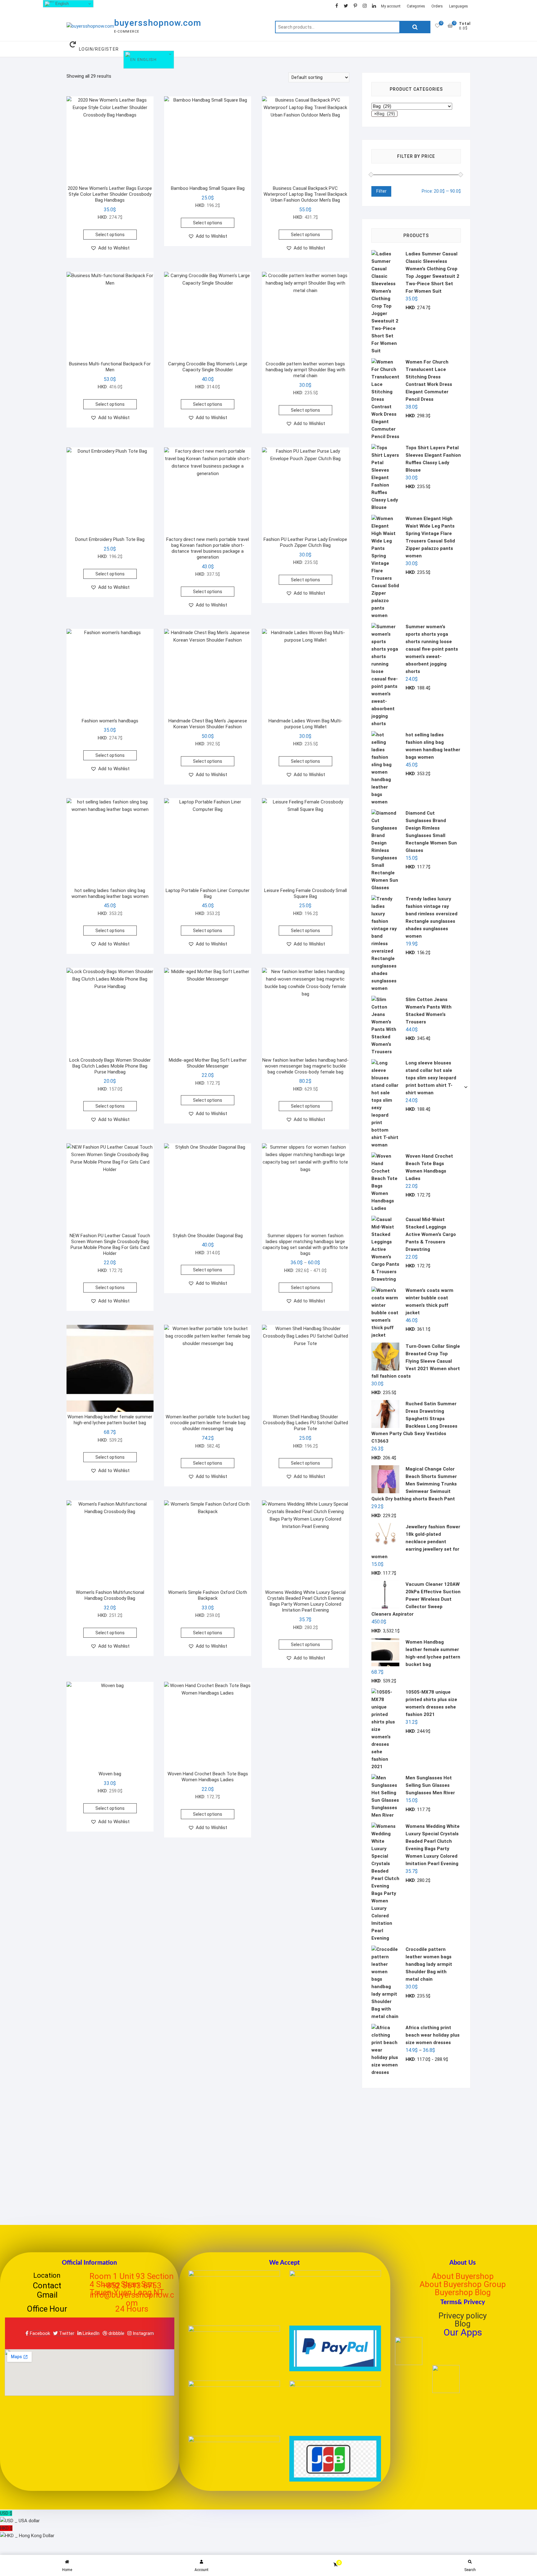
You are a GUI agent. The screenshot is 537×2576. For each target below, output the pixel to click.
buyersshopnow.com (158, 23)
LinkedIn (90, 2333)
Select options (110, 235)
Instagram (143, 2333)
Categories (416, 6)
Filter (381, 191)
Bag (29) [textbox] (385, 114)
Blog (463, 2324)
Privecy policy (463, 2316)
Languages (459, 6)
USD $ (20, 2517)
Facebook (39, 2333)
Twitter (66, 2333)
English (146, 59)
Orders (437, 6)
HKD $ (27, 2532)
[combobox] (384, 114)
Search (415, 27)
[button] (110, 248)
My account (391, 6)
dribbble (116, 2333)
